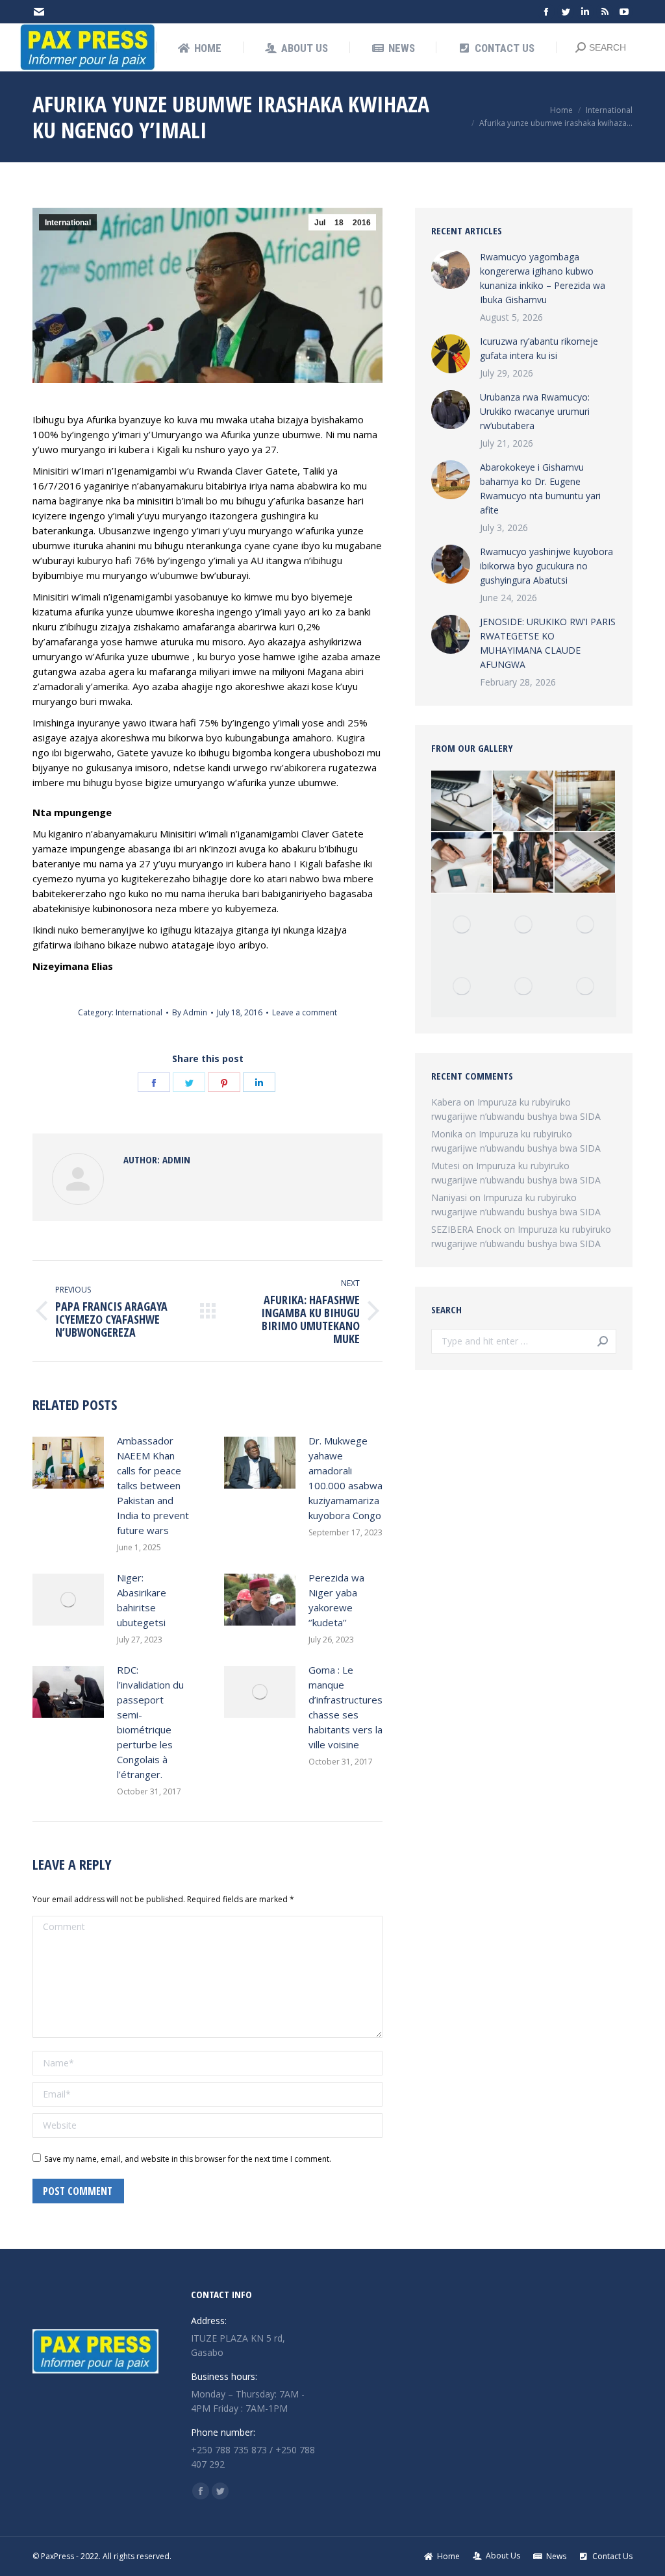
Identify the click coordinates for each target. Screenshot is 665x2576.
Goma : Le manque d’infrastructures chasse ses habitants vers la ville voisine (345, 1707)
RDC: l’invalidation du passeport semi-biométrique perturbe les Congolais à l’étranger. (150, 1722)
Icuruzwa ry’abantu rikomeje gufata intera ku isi (539, 348)
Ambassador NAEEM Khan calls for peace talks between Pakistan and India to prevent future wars (153, 1485)
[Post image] (68, 1463)
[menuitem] (199, 48)
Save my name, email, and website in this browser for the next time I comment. (188, 2159)
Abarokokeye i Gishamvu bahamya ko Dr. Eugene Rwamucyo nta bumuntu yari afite (540, 489)
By (190, 1012)
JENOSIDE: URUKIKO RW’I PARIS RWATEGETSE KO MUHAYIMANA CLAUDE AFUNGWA (548, 643)
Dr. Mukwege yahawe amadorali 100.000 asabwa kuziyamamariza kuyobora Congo (345, 1478)
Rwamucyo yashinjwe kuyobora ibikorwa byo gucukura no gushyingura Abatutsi (546, 566)
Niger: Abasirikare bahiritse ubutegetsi (142, 1600)
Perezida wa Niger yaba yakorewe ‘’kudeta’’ (336, 1600)
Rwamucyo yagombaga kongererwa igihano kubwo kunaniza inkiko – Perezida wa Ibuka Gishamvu (543, 278)
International (68, 223)
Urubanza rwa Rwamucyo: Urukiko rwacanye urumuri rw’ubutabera (535, 411)
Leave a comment (305, 1012)
